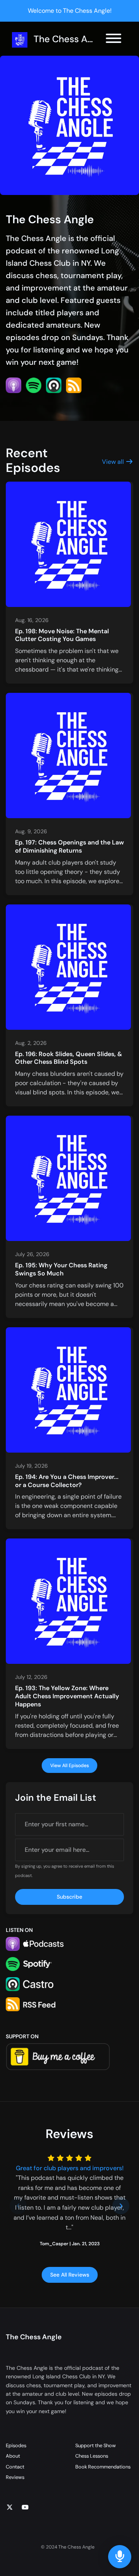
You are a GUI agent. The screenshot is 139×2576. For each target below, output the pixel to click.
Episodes (16, 2445)
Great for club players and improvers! (70, 2168)
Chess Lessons (92, 2456)
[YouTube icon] (25, 2508)
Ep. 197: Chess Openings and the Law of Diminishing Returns (69, 846)
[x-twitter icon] (10, 2508)
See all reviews (70, 2275)
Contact (15, 2467)
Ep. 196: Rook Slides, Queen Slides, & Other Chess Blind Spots (69, 1058)
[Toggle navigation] (114, 40)
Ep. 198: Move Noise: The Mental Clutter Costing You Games (62, 635)
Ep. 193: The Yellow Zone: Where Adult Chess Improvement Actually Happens (67, 1696)
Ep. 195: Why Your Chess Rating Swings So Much (61, 1269)
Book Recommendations (103, 2467)
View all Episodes (69, 1766)
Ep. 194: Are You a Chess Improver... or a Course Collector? (67, 1481)
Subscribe (69, 1897)
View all (114, 462)
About (13, 2456)
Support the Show (96, 2445)
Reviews (15, 2477)
